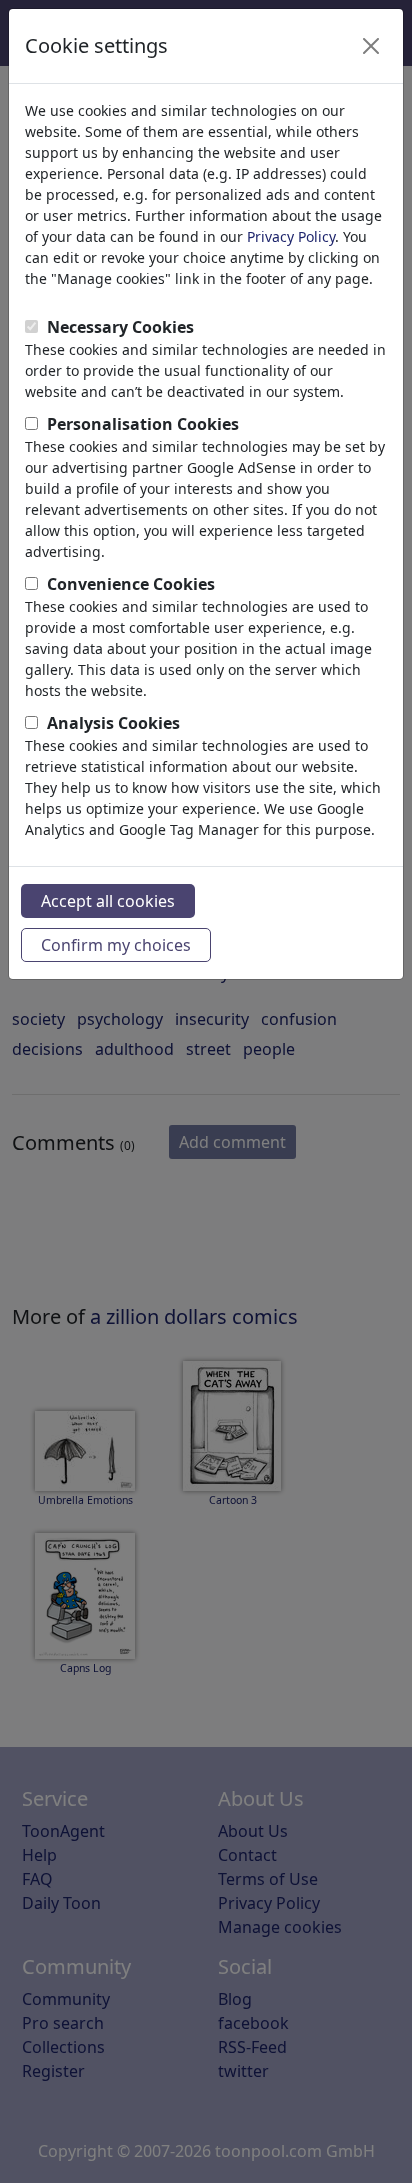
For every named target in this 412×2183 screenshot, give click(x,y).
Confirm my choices (116, 945)
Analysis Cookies (113, 723)
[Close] (371, 46)
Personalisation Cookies (143, 424)
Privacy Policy (291, 236)
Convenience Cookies (131, 584)
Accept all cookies (108, 901)
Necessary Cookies (120, 327)
